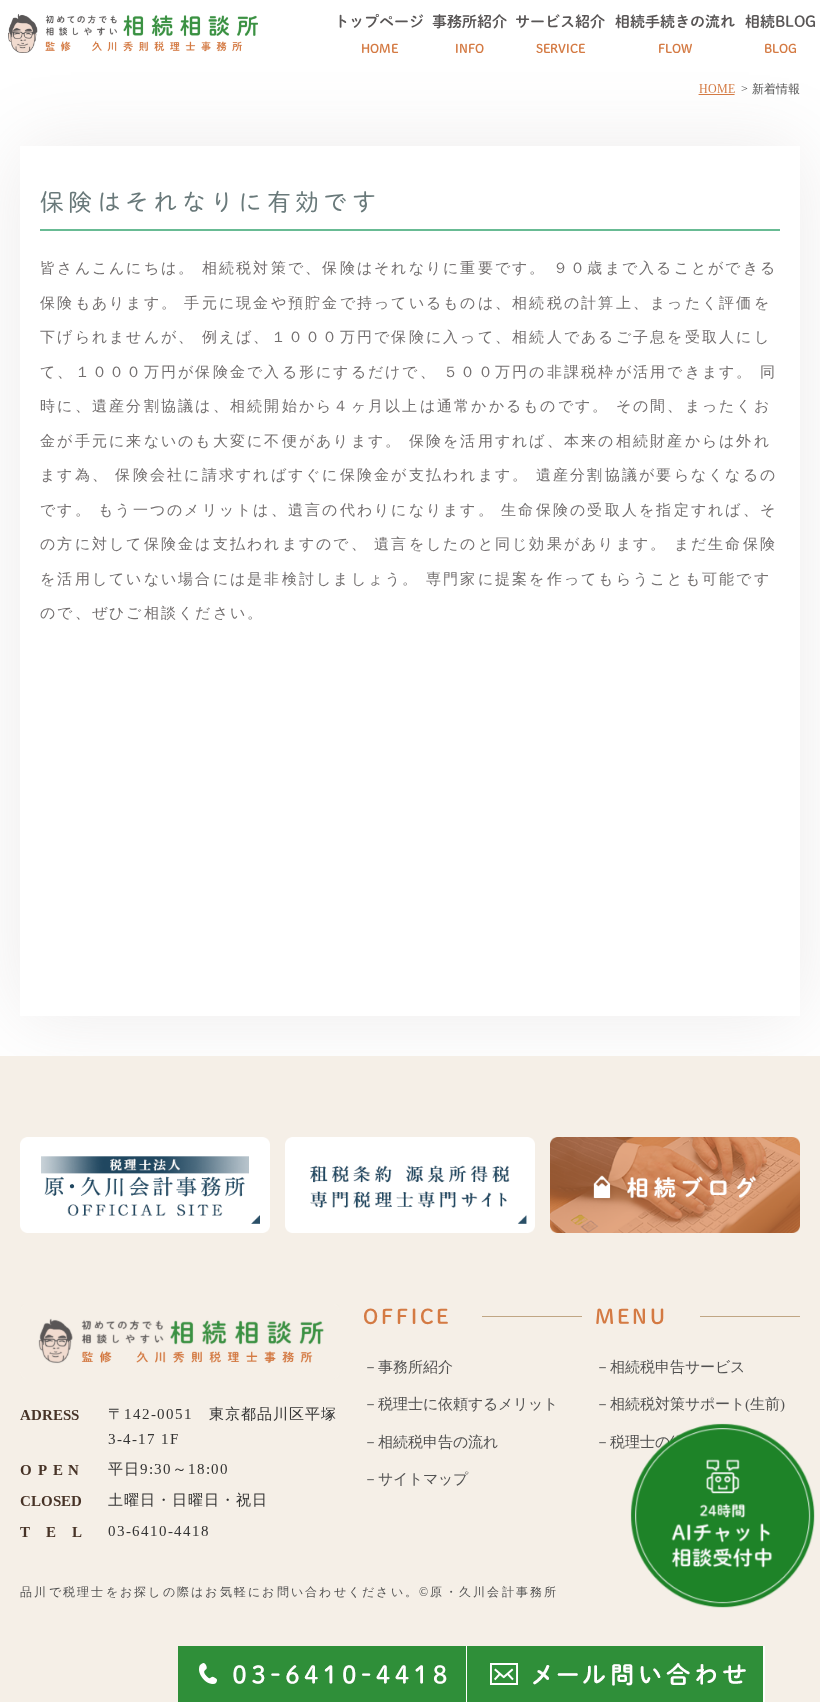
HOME (717, 89)
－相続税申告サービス (670, 1367)
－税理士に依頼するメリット (460, 1404)
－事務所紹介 (408, 1367)
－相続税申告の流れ (430, 1442)
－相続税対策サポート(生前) (690, 1404)
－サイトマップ (415, 1479)
